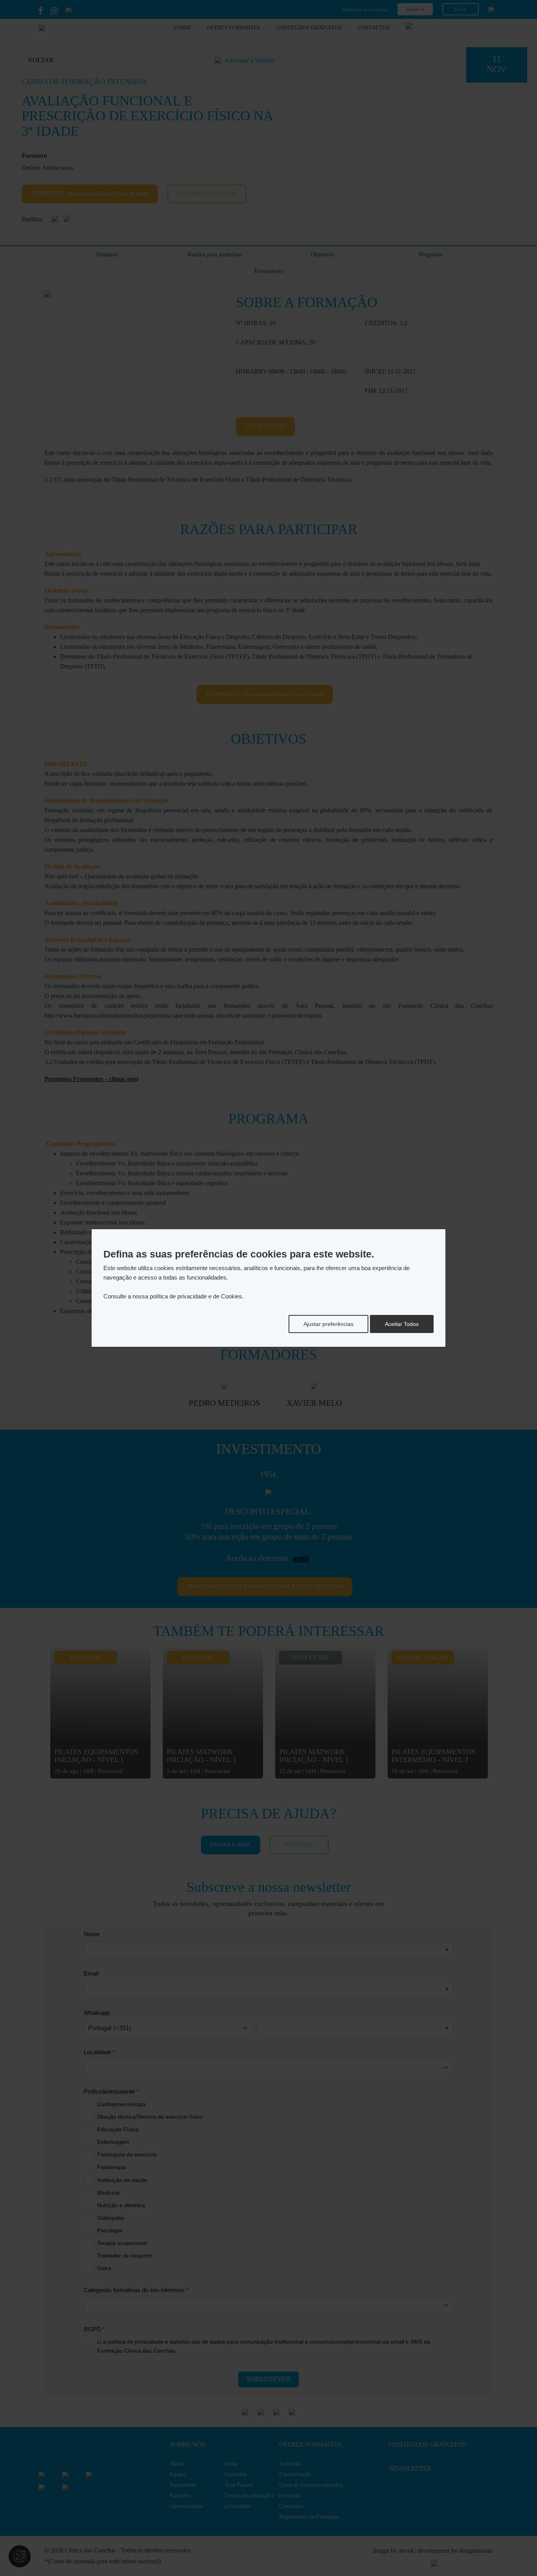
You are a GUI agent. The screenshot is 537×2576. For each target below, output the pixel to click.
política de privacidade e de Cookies (196, 1296)
